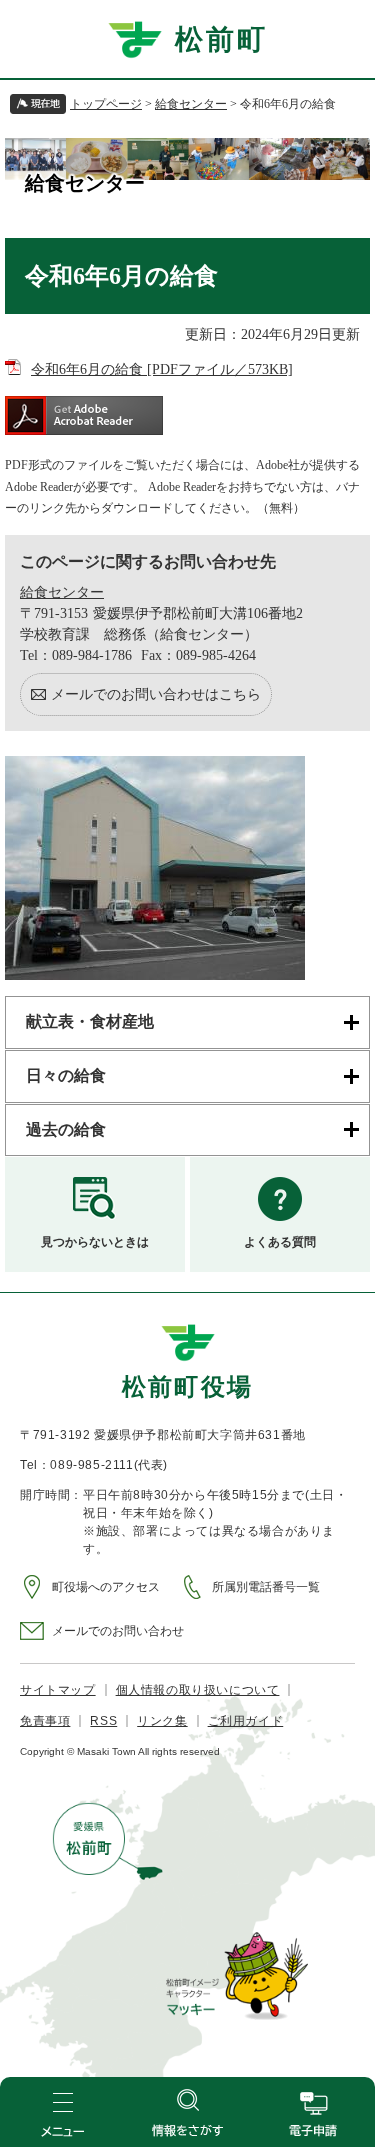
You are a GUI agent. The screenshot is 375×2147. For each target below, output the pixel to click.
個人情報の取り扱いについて (198, 1690)
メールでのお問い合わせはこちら (156, 694)
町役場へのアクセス (106, 1587)
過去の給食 (66, 1129)
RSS (103, 1721)
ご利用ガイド (246, 1721)
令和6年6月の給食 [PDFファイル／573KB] (162, 369)
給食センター (191, 104)
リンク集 (162, 1721)
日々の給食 (66, 1075)
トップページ (106, 104)
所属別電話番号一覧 (266, 1587)
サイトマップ (58, 1690)
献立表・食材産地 (90, 1021)
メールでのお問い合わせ (118, 1631)
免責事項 (45, 1721)
